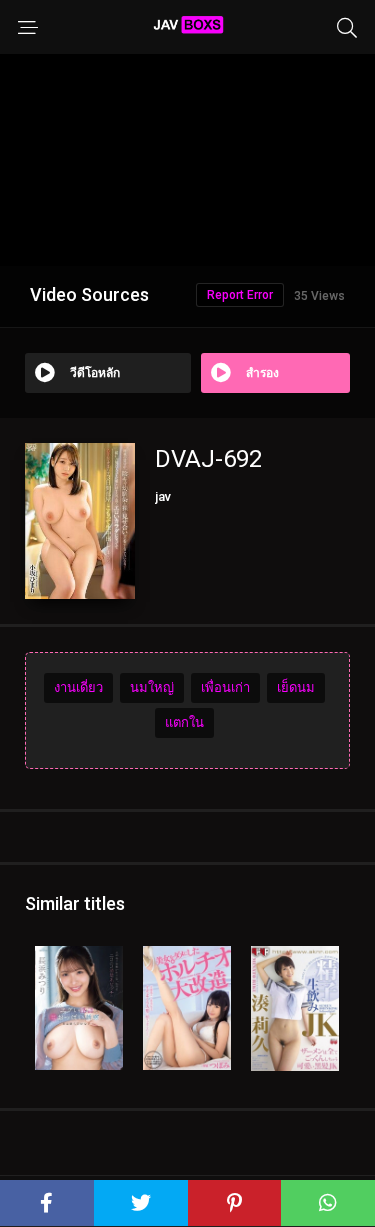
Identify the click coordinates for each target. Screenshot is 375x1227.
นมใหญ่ (152, 687)
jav (163, 496)
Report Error (240, 295)
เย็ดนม (296, 687)
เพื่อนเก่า (225, 687)
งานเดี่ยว (78, 687)
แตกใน (184, 722)
